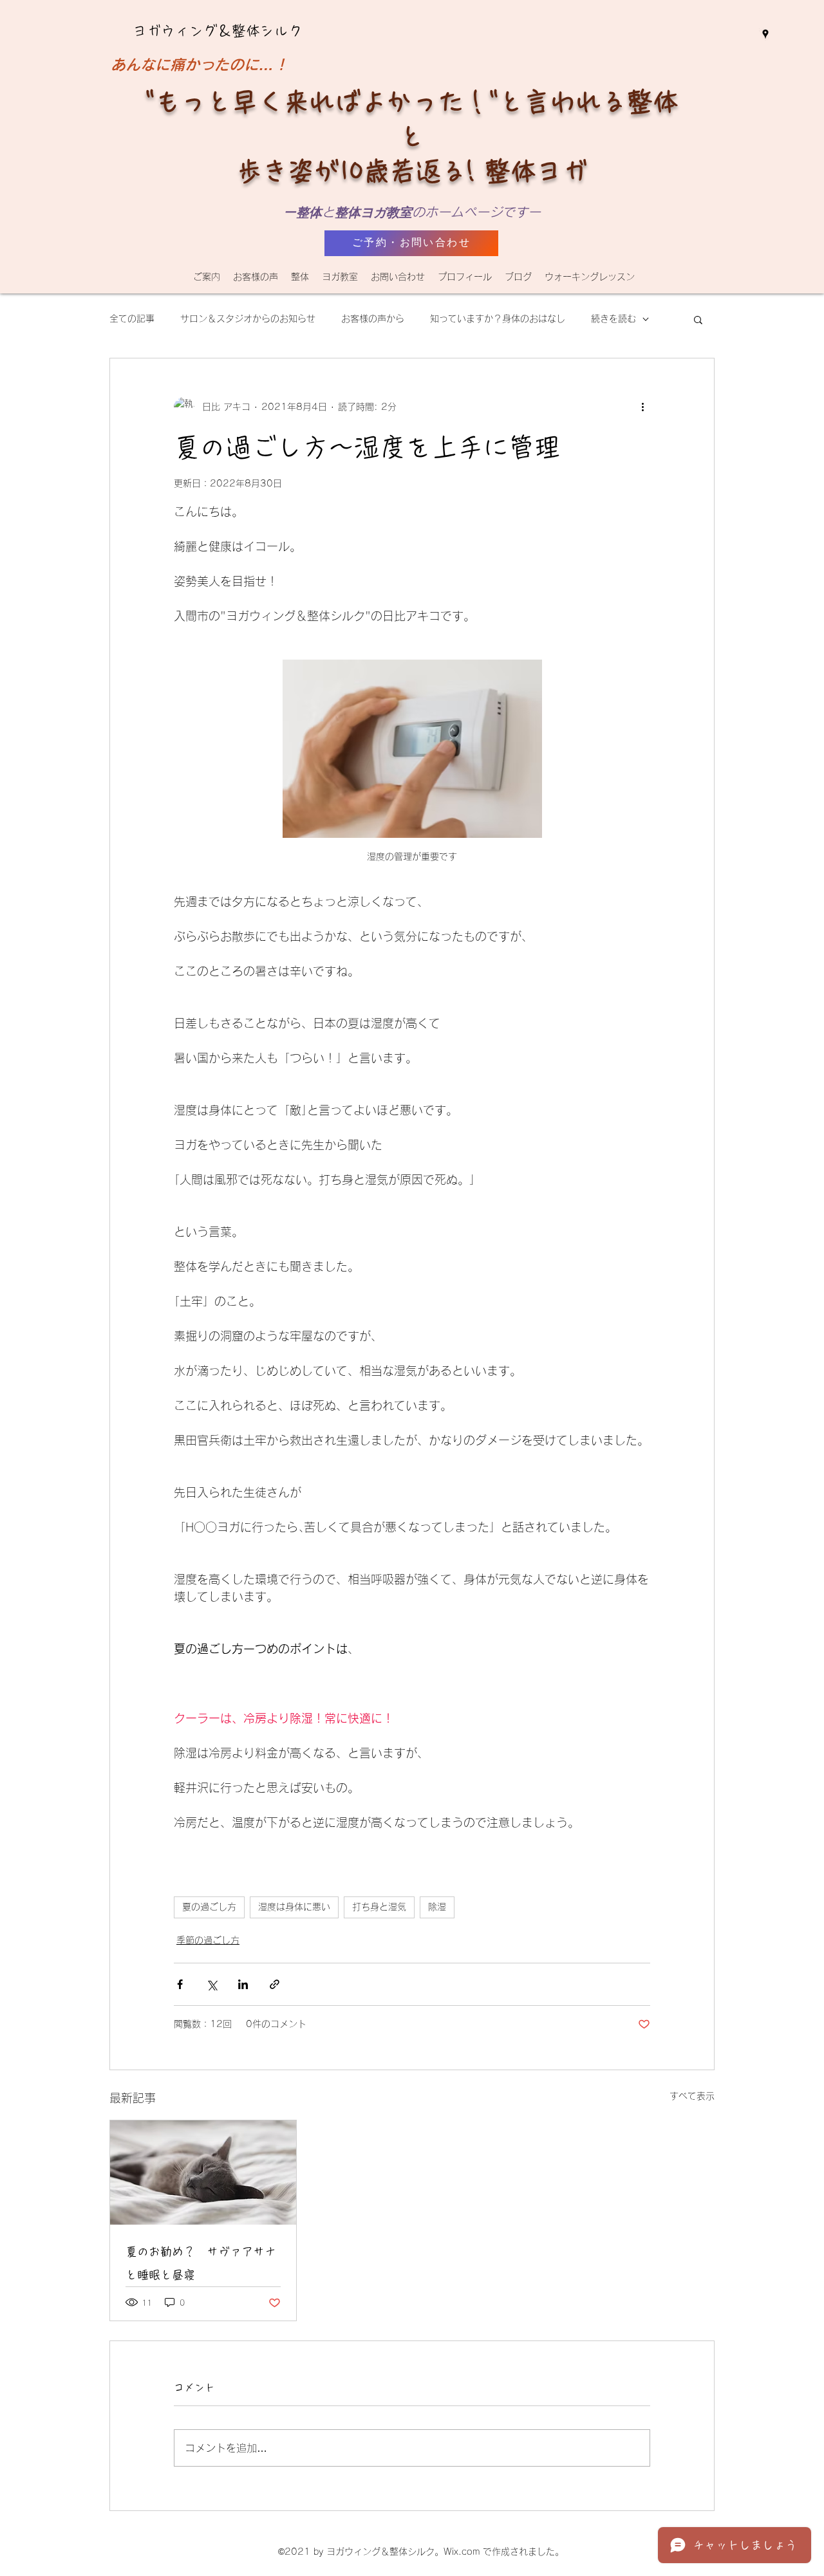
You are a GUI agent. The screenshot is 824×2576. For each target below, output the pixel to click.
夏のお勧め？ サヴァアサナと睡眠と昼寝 (201, 2263)
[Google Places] (765, 34)
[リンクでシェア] (275, 1984)
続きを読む (613, 319)
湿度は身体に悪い (294, 1907)
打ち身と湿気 (379, 1907)
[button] (300, 277)
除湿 (437, 1907)
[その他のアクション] (642, 407)
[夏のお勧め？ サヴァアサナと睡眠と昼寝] (203, 2173)
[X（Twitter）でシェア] (211, 1984)
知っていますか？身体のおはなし (498, 319)
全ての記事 (132, 319)
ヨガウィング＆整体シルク (218, 31)
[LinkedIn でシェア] (243, 1984)
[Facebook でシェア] (180, 1984)
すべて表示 (692, 2096)
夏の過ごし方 (209, 1907)
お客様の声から (373, 319)
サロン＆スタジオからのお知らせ (248, 319)
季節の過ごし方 (208, 1940)
